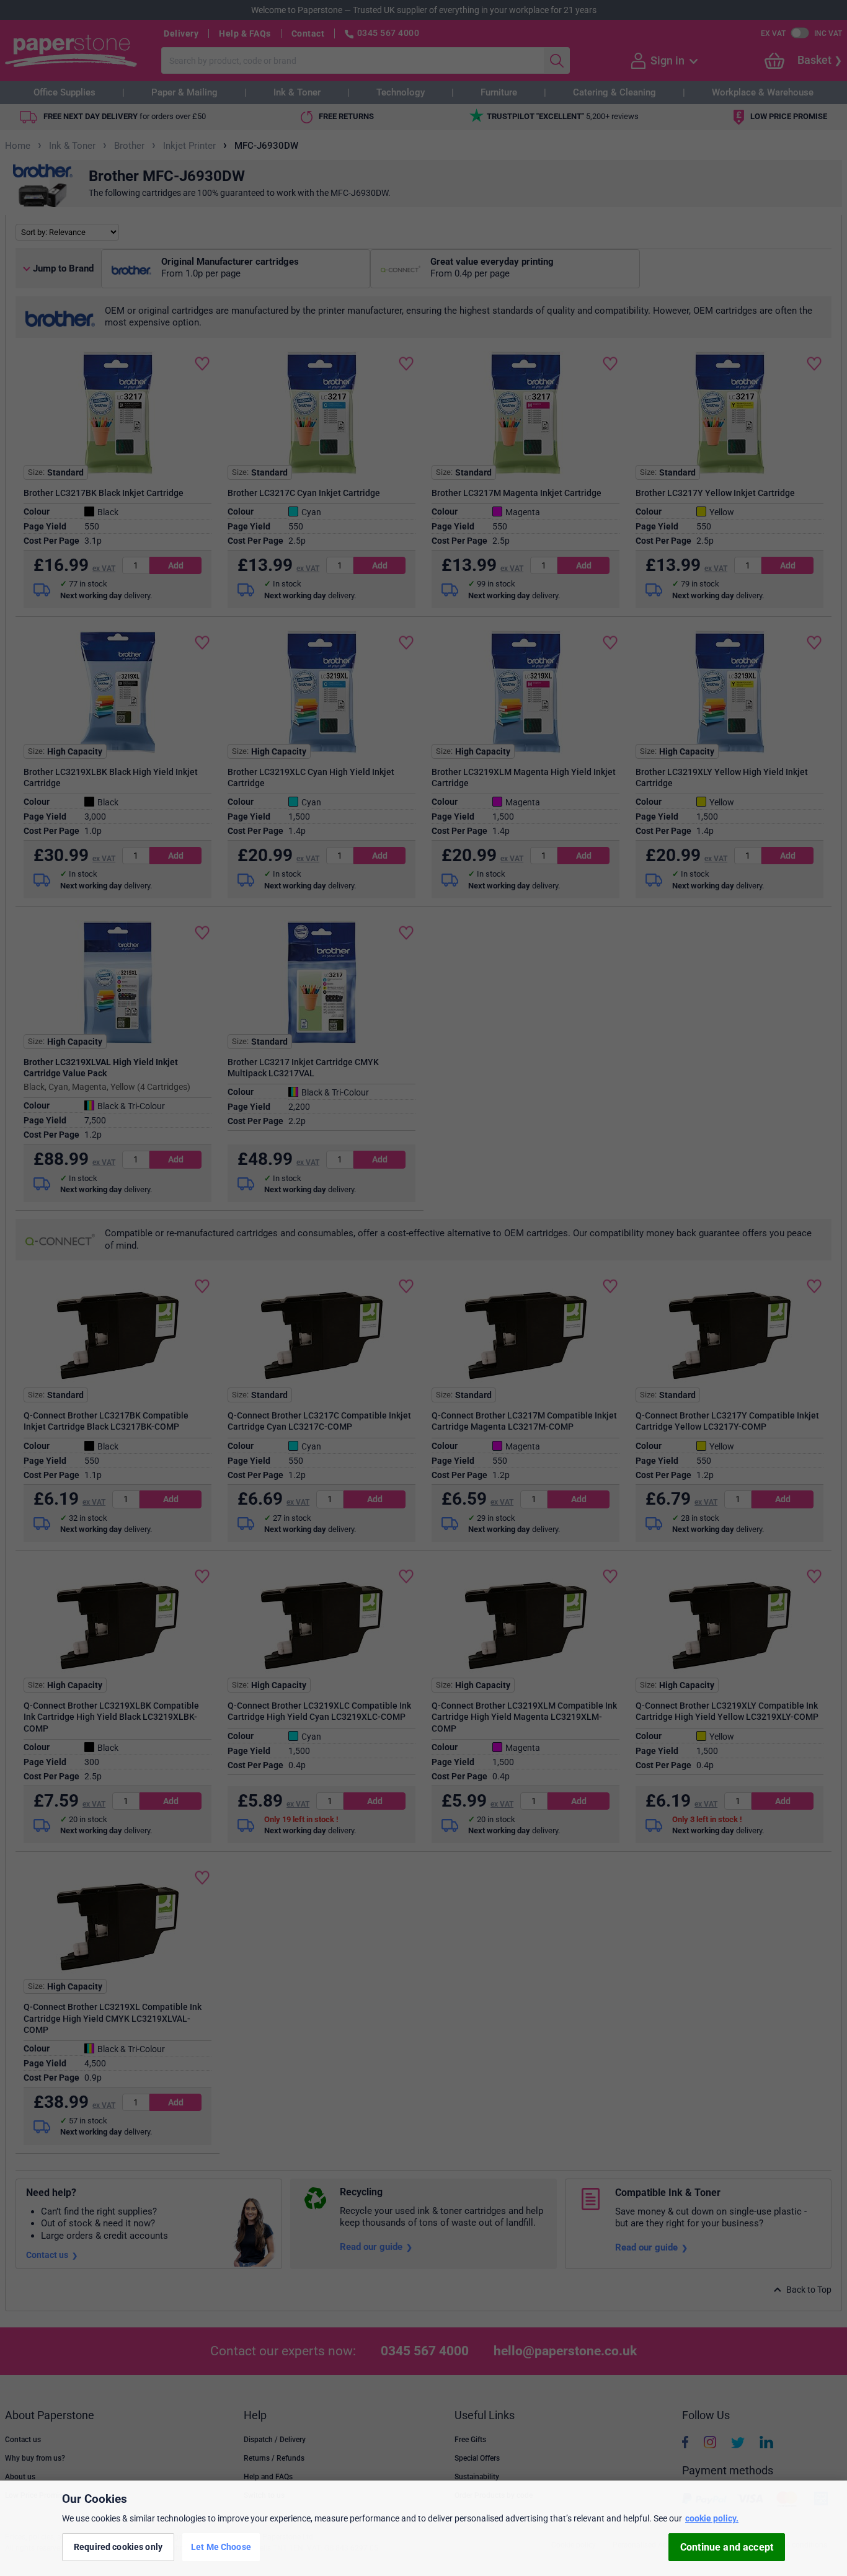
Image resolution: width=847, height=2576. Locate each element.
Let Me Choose (221, 2547)
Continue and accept (727, 2547)
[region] (423, 2528)
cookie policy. (712, 2518)
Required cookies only (118, 2547)
